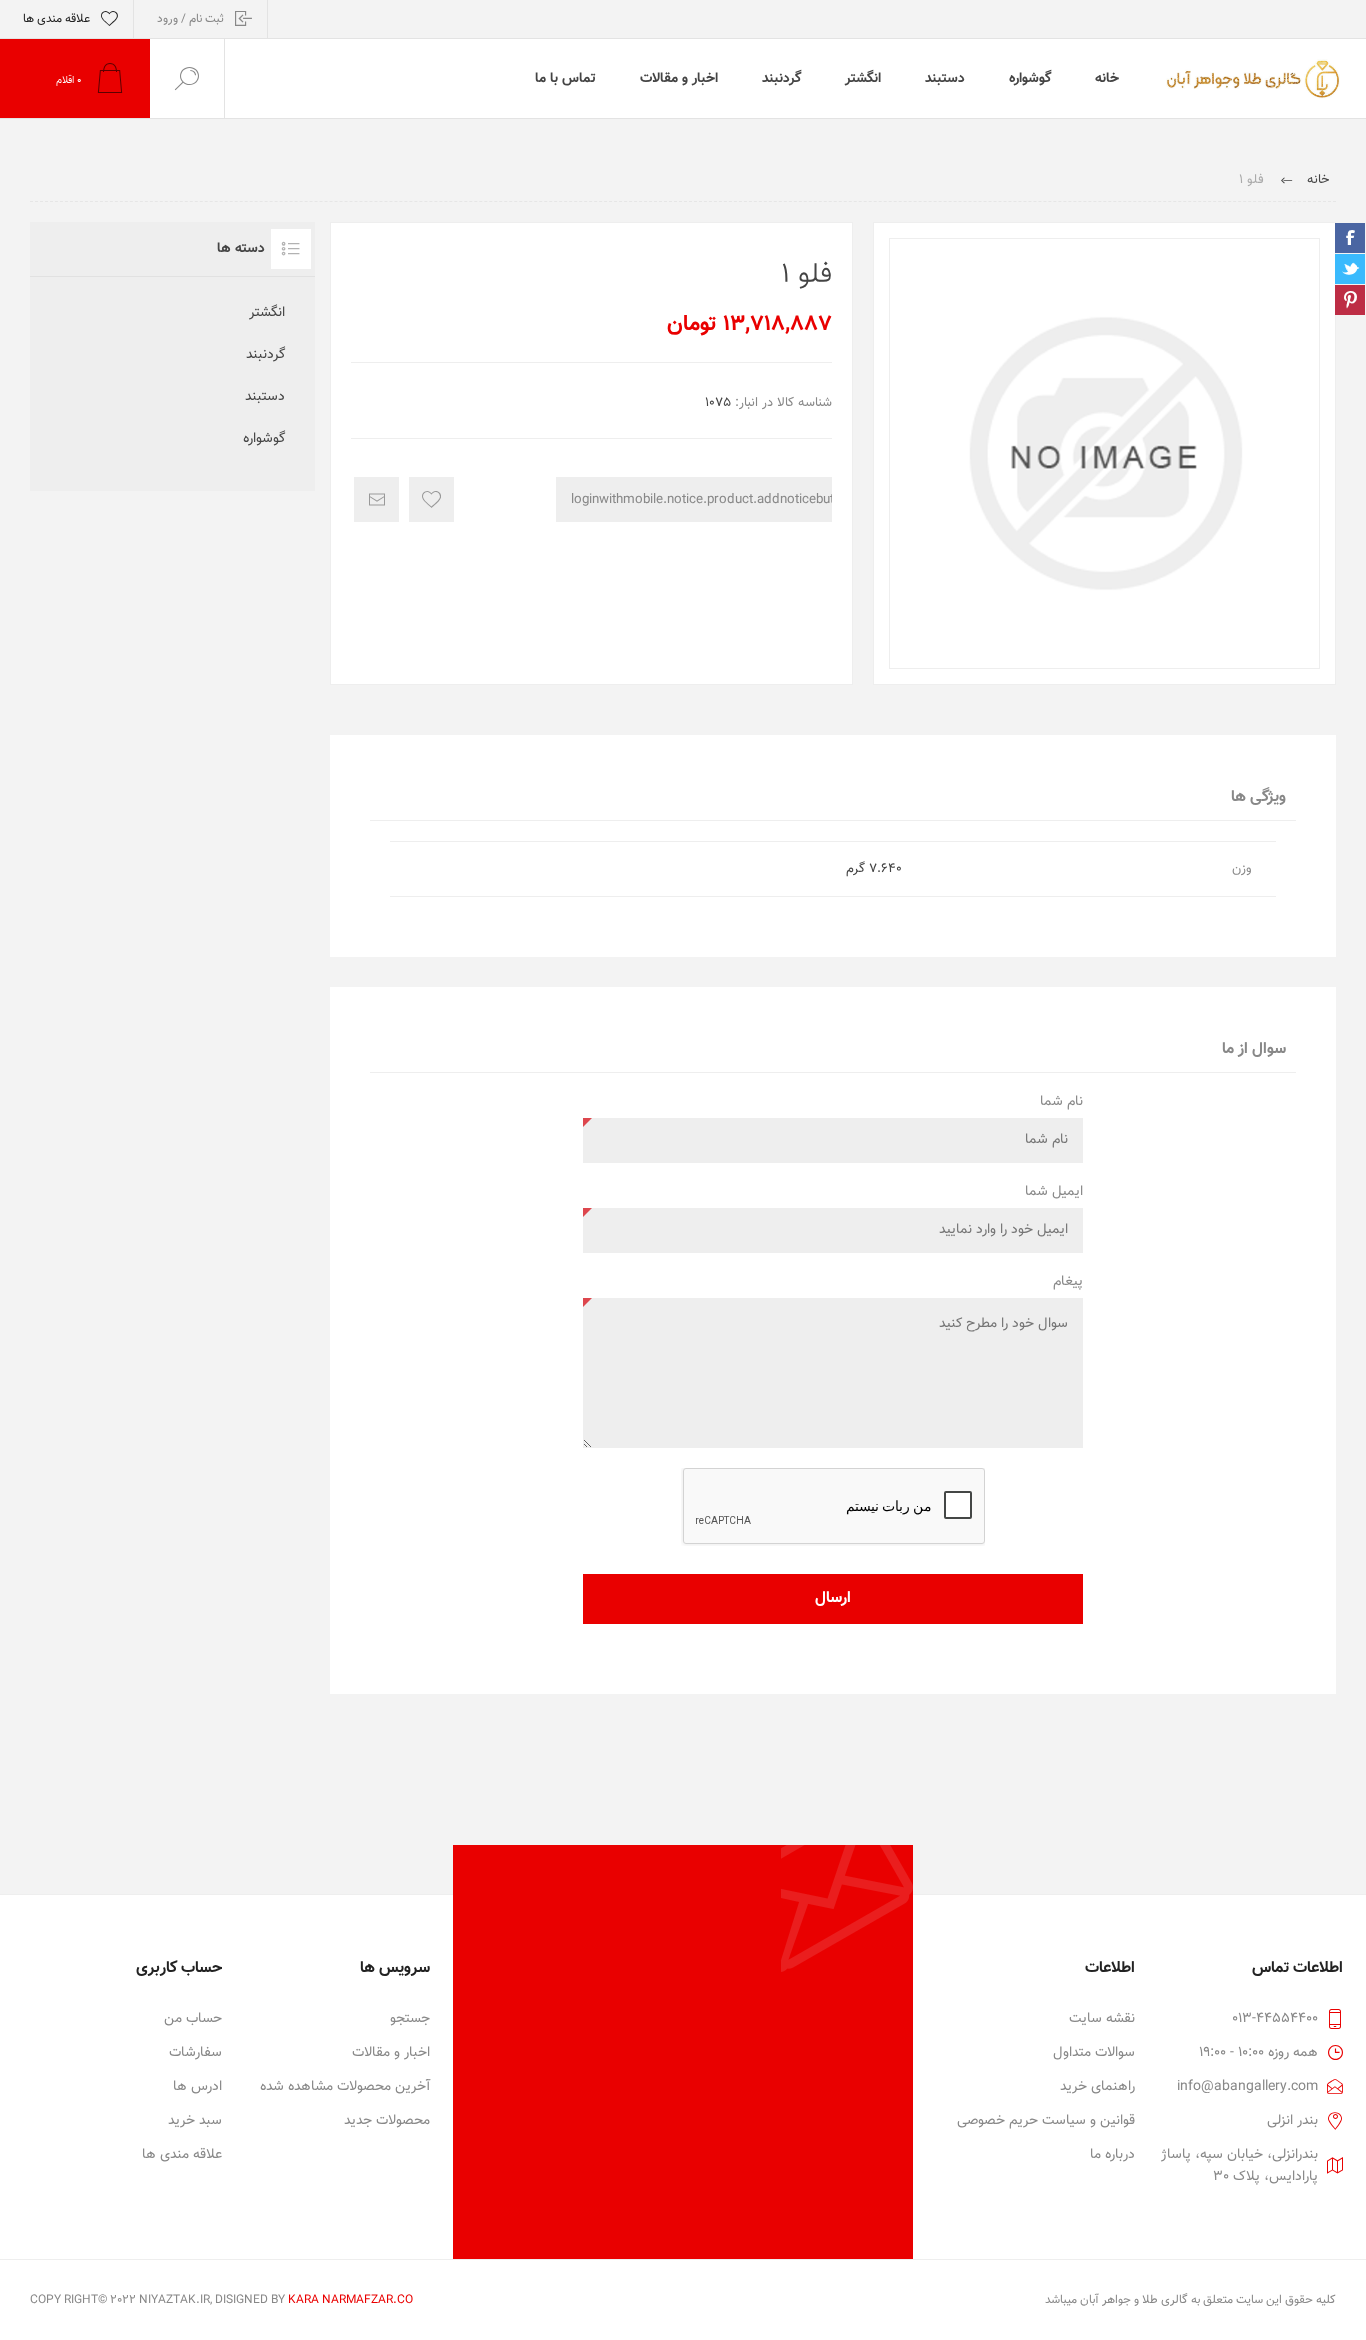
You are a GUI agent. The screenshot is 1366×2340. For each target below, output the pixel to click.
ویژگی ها (1258, 797)
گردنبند (265, 355)
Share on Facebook (1350, 238)
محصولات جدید (387, 2121)
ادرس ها (197, 2087)
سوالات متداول (1094, 2053)
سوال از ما (1254, 1049)
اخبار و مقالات (391, 2053)
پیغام (1068, 1282)
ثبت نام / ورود (190, 19)
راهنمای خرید (1097, 2087)
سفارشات (195, 2053)
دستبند (265, 397)
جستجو (410, 2019)
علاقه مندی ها (182, 2155)
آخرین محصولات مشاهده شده (345, 2087)
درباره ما (1112, 2155)
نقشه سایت (1102, 2019)
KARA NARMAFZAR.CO (350, 2300)
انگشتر (267, 313)
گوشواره (264, 439)
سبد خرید (195, 2121)
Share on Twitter (1350, 269)
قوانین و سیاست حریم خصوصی (1046, 2121)
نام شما (1061, 1102)
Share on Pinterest (1350, 300)
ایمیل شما (1054, 1192)
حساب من (193, 2019)
